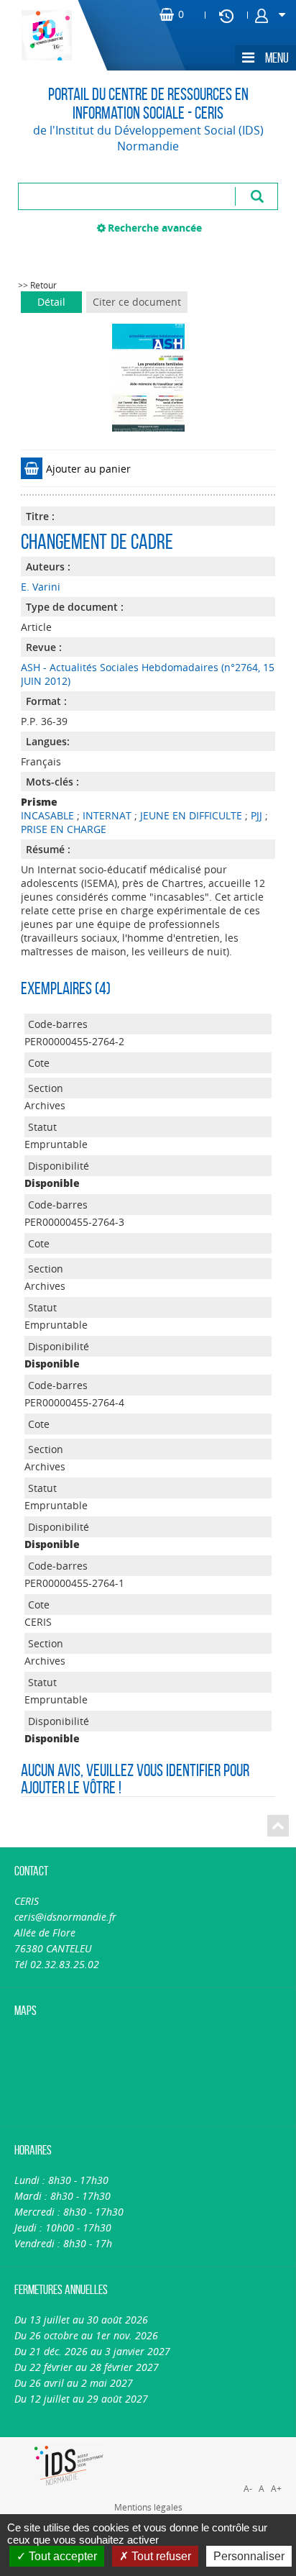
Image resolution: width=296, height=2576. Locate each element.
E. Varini (41, 587)
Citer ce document (137, 302)
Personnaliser (249, 2556)
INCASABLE (47, 815)
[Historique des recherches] (226, 15)
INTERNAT (107, 815)
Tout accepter (61, 2556)
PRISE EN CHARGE (64, 829)
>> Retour (37, 285)
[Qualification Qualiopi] (222, 2445)
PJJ (256, 815)
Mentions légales (148, 2507)
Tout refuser (160, 2556)
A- (248, 2489)
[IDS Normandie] (69, 2466)
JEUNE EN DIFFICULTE (191, 815)
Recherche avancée (155, 228)
